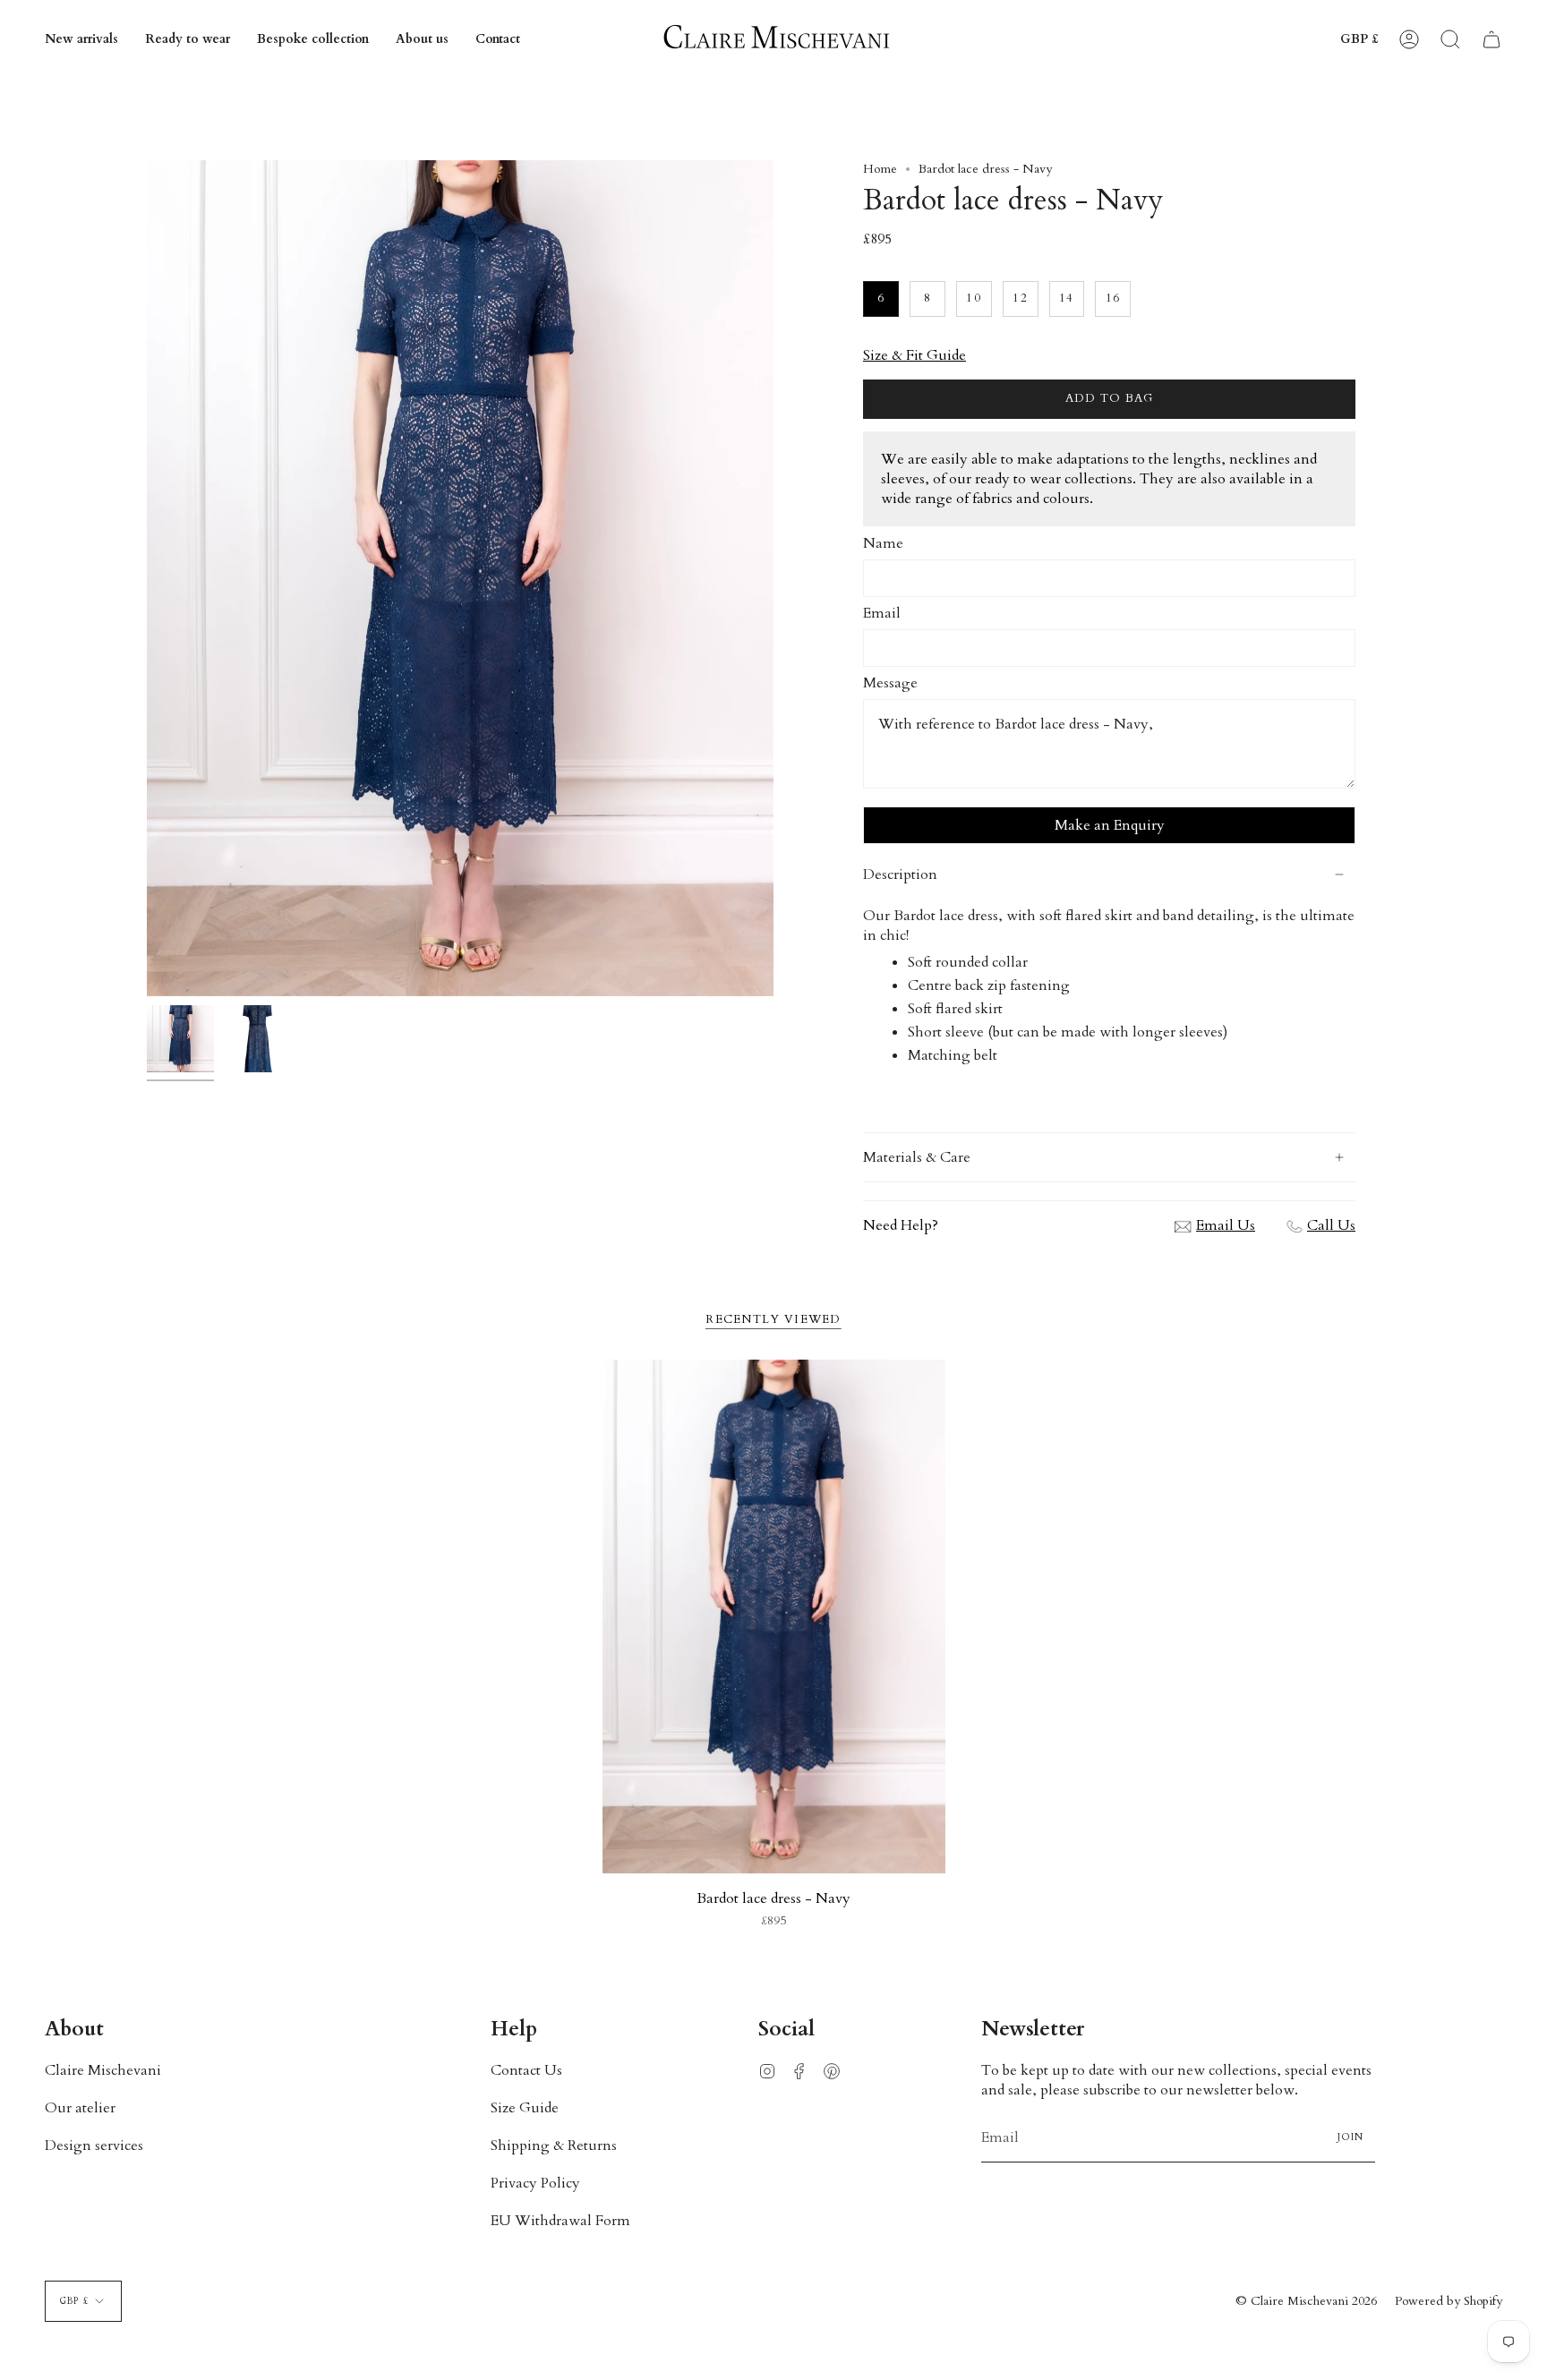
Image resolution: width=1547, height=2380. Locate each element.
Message (890, 683)
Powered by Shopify (1449, 2301)
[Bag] (1491, 39)
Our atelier (80, 2108)
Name (883, 543)
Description (900, 874)
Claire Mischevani (103, 2070)
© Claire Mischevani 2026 (1306, 2301)
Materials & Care (917, 1157)
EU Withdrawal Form (560, 2221)
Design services (94, 2145)
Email (882, 613)
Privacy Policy (535, 2183)
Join (1351, 2137)
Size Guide (525, 2108)
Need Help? (901, 1225)
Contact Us (526, 2070)
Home (880, 169)
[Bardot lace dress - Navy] (774, 1617)
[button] (188, 39)
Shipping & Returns (554, 2145)
